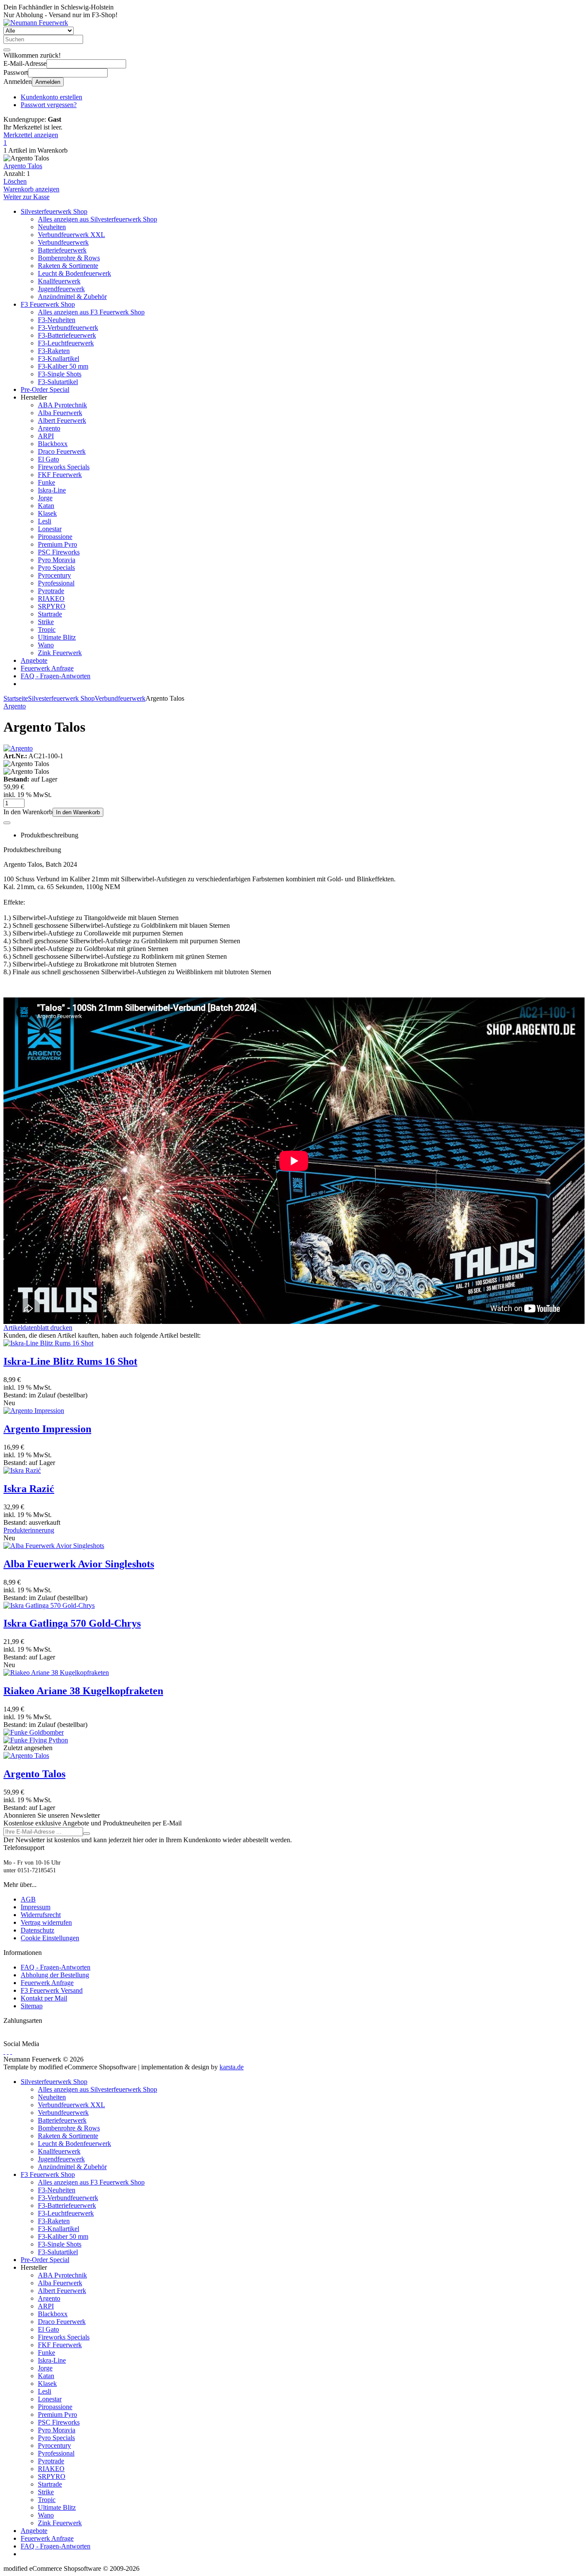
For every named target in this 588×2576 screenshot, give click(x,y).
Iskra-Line (52, 490)
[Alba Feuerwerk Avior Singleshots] (54, 1546)
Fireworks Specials (64, 467)
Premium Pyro (57, 544)
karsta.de (232, 2067)
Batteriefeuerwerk (62, 250)
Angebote (34, 660)
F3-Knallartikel (59, 359)
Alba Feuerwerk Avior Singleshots (79, 1564)
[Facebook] (4, 2051)
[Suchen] (7, 50)
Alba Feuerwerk (60, 413)
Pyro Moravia (57, 560)
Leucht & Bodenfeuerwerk (74, 273)
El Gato (48, 459)
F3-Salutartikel (58, 382)
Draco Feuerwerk (62, 451)
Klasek (47, 513)
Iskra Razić (29, 1489)
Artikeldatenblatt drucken (38, 1328)
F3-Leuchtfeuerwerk (66, 343)
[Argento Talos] (26, 1756)
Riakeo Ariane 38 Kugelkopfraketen (83, 1691)
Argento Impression (47, 1429)
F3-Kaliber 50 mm (63, 366)
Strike (46, 622)
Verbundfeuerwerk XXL (71, 235)
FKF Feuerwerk (60, 475)
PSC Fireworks (59, 552)
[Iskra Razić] (22, 1470)
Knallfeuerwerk (59, 281)
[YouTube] (8, 2051)
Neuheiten (52, 227)
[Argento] (18, 748)
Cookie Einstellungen (50, 1938)
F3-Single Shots (60, 374)
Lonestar (50, 529)
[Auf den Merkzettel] (7, 823)
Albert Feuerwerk (62, 420)
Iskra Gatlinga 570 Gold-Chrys (72, 1623)
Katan (46, 506)
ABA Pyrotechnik (62, 405)
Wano (46, 645)
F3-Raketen (54, 351)
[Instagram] (11, 2051)
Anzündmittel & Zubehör (72, 297)
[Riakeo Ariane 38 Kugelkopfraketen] (56, 1673)
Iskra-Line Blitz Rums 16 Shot (70, 1361)
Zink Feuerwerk (60, 653)
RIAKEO (51, 599)
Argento (49, 428)
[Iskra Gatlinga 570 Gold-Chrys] (49, 1605)
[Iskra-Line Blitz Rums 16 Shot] (48, 1343)
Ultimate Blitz (57, 637)
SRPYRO (52, 606)
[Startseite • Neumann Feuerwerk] (36, 23)
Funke (46, 482)
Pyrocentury (54, 575)
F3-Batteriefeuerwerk (67, 335)
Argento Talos (23, 166)
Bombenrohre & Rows (69, 258)
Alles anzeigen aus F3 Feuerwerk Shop (91, 312)
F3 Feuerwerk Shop (48, 304)
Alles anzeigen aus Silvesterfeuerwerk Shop (97, 219)
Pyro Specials (56, 568)
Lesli (45, 521)
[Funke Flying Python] (36, 1740)
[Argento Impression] (34, 1411)
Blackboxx (53, 444)
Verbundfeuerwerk (63, 242)
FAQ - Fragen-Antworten (56, 676)
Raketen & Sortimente (68, 266)
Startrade (50, 614)
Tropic (47, 629)
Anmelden (48, 82)
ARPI (46, 436)
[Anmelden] (87, 1834)
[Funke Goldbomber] (34, 1732)
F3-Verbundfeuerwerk (68, 328)
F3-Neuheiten (57, 320)
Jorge (45, 498)
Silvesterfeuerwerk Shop (54, 211)
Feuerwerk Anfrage (47, 668)
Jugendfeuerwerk (61, 289)
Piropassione (55, 537)
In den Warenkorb (78, 812)
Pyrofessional (56, 583)
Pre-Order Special (45, 389)
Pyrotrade (51, 591)
